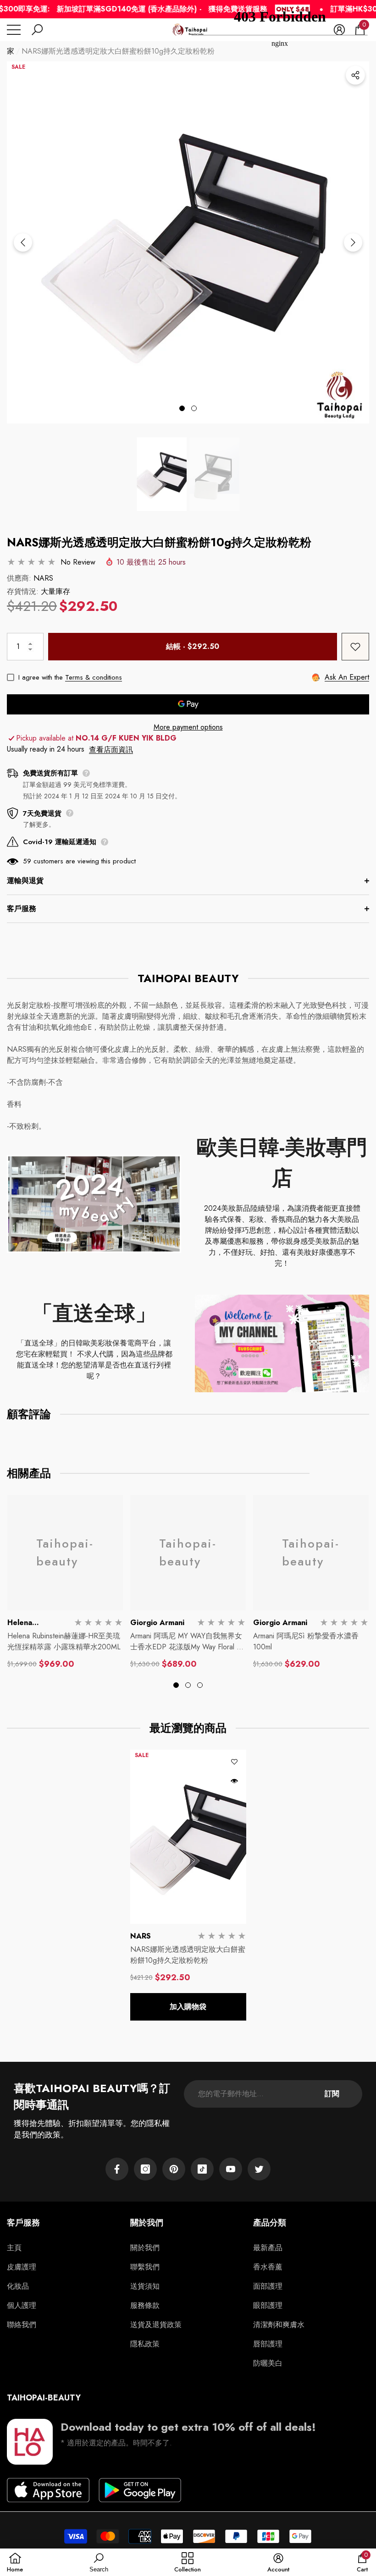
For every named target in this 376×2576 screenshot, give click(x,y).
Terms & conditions (94, 677)
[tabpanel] (188, 242)
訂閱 (332, 2094)
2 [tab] (194, 408)
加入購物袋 (188, 2007)
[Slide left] (23, 242)
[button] (37, 30)
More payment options (188, 727)
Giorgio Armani (157, 1623)
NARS (43, 578)
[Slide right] (353, 242)
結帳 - (193, 646)
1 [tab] (182, 408)
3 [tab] (200, 1685)
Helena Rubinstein (25, 1628)
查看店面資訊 (111, 750)
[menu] (14, 30)
